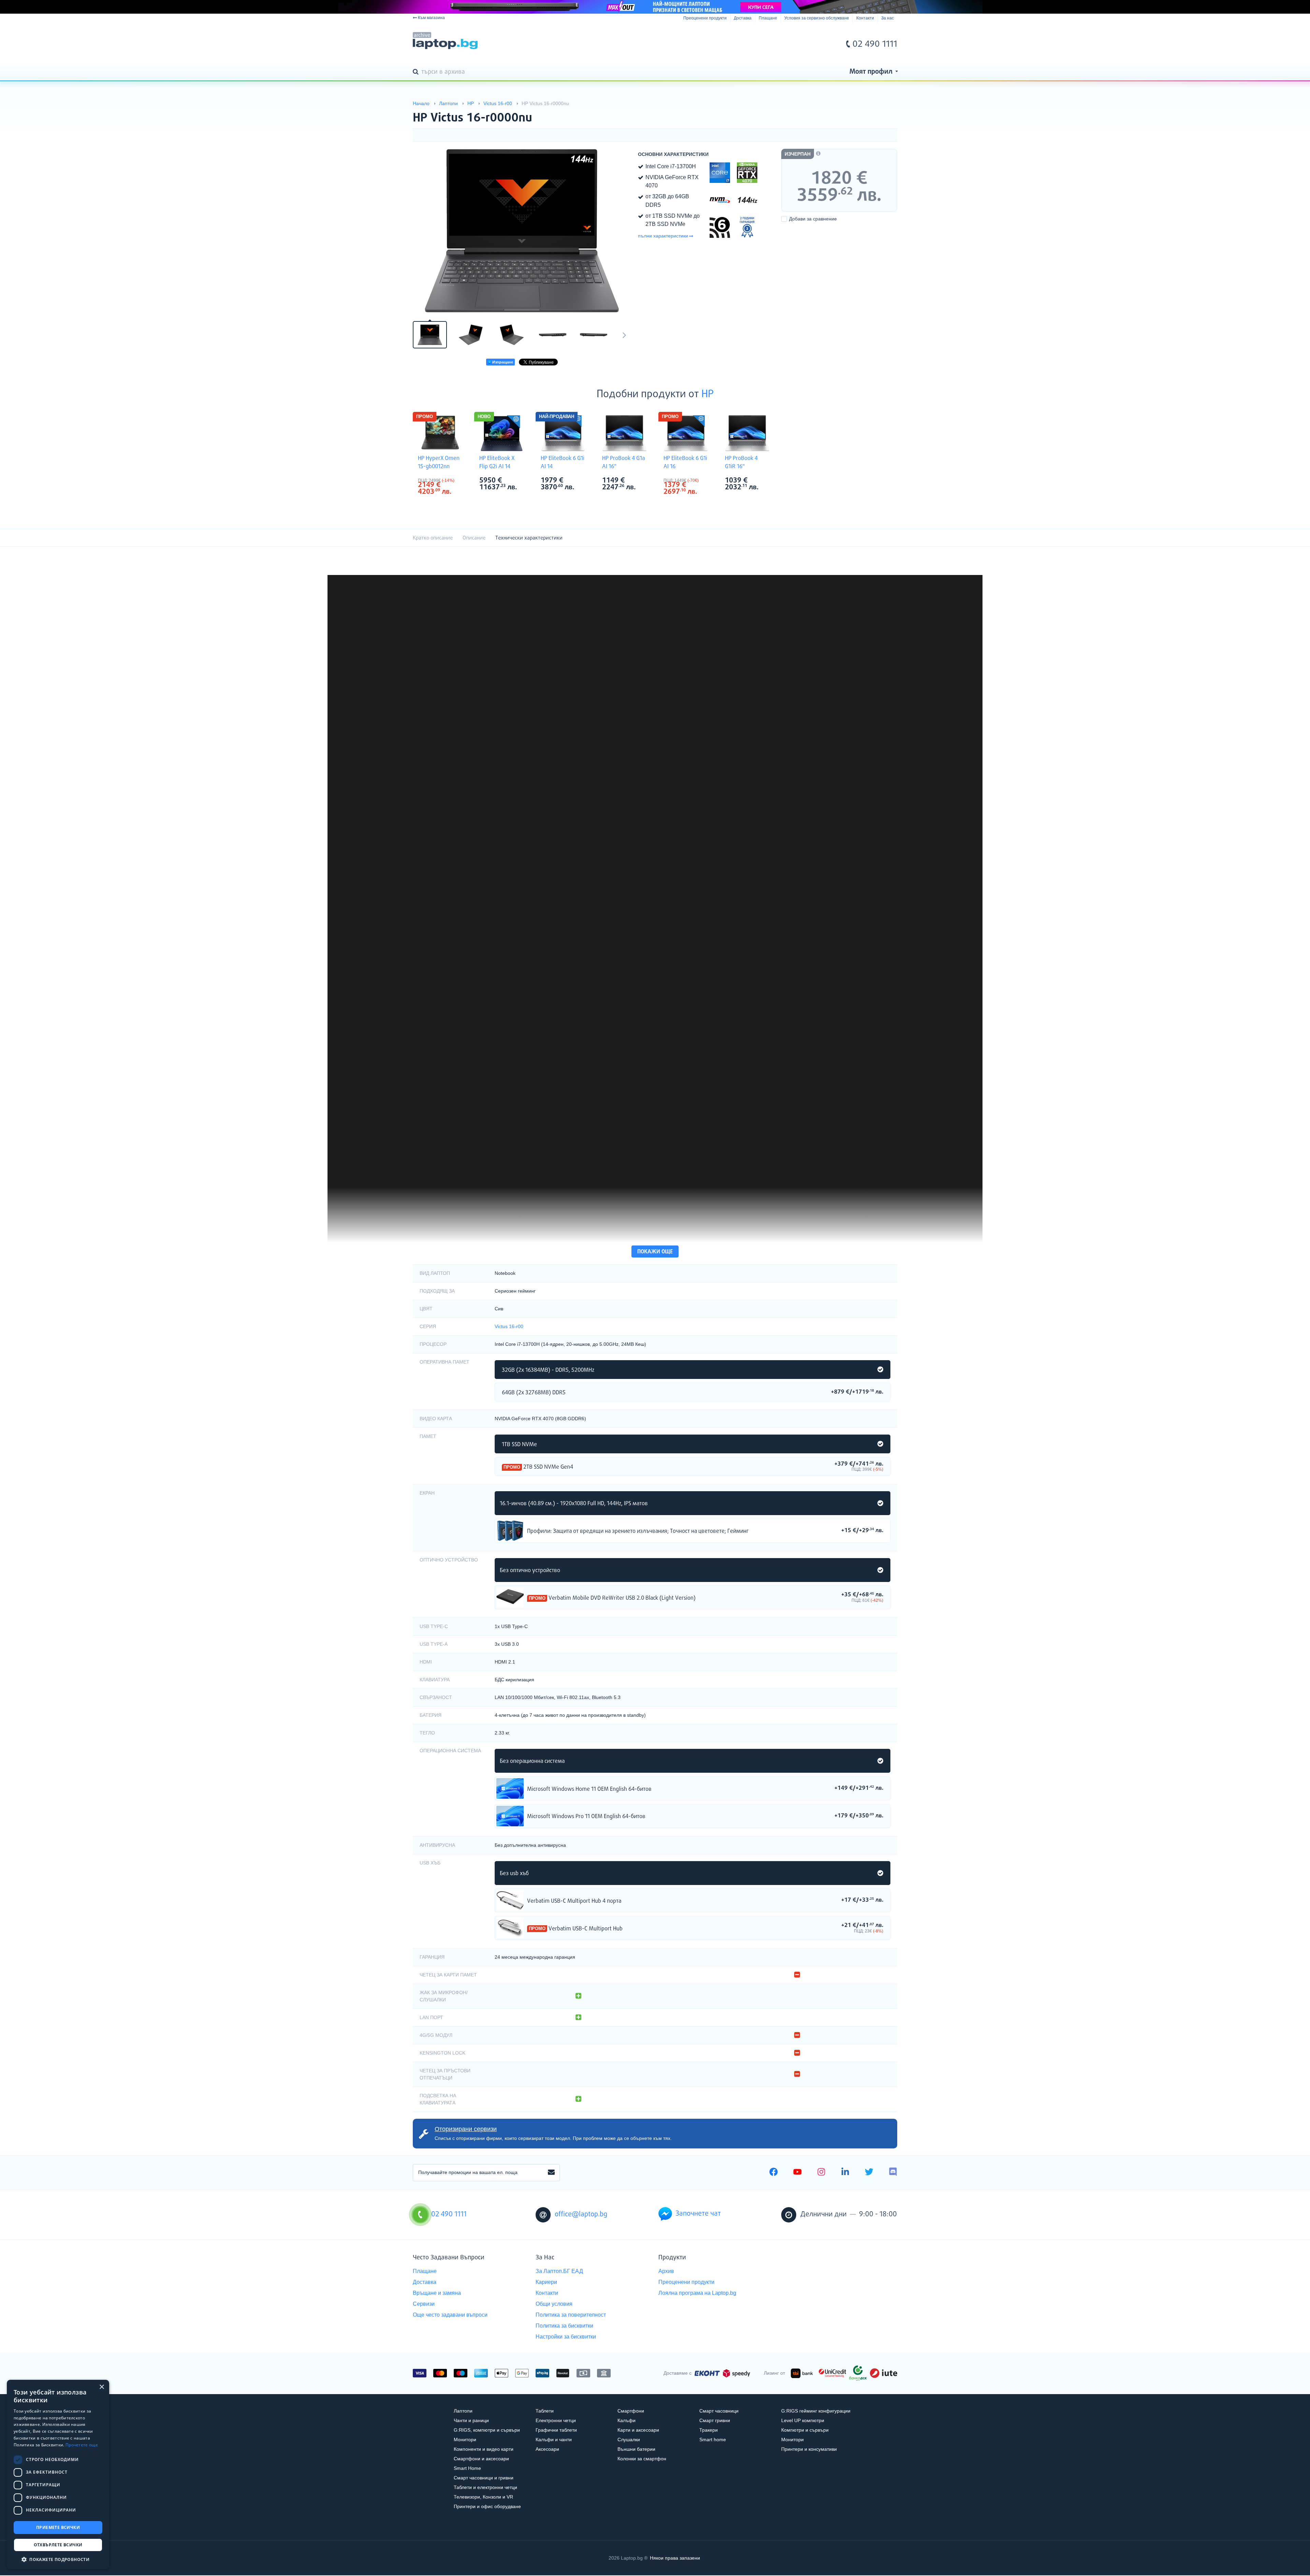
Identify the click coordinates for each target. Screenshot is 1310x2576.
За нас (887, 18)
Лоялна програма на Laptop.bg (697, 2293)
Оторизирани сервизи (466, 2129)
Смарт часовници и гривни (484, 2478)
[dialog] (58, 2474)
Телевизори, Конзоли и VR (483, 2497)
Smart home (713, 2440)
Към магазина (431, 18)
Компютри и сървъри (805, 2430)
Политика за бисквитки (564, 2326)
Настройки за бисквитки (566, 2337)
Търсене (417, 72)
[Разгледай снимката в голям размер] (522, 231)
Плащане (768, 18)
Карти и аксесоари (638, 2430)
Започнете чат (698, 2214)
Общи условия (554, 2304)
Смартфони (631, 2411)
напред (624, 335)
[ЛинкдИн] (845, 2173)
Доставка (743, 18)
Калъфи (627, 2420)
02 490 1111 (875, 44)
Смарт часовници (719, 2411)
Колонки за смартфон (642, 2459)
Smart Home (467, 2468)
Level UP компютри (803, 2420)
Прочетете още (82, 2445)
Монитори (465, 2440)
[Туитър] (869, 2173)
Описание (474, 538)
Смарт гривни (715, 2420)
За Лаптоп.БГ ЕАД (559, 2271)
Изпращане (502, 362)
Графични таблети (556, 2430)
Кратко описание (433, 538)
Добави (813, 219)
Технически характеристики (529, 538)
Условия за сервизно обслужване (817, 18)
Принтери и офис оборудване (487, 2506)
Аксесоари (547, 2449)
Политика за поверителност (571, 2315)
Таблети (545, 2411)
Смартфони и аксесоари (481, 2459)
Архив (666, 2271)
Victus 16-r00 (509, 1326)
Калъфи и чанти (554, 2440)
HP (708, 394)
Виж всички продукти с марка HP (454, 481)
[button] (58, 2559)
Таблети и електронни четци (485, 2487)
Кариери (546, 2282)
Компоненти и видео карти (484, 2449)
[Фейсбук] (774, 2173)
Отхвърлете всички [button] (58, 2545)
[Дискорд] (893, 2173)
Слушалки (629, 2440)
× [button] (101, 2387)
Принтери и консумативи (809, 2449)
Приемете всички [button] (58, 2527)
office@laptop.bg (581, 2214)
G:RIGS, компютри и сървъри (487, 2430)
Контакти (865, 18)
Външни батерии (636, 2449)
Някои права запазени (675, 2558)
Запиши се (551, 2173)
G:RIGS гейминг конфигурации (816, 2411)
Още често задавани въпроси (450, 2315)
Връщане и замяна (437, 2293)
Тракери (709, 2430)
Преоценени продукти (705, 18)
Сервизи (424, 2304)
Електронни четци (556, 2420)
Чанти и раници (471, 2420)
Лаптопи (463, 2411)
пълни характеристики (663, 236)
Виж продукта (510, 1531)
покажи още (655, 1252)
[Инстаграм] (821, 2173)
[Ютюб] (797, 2173)
